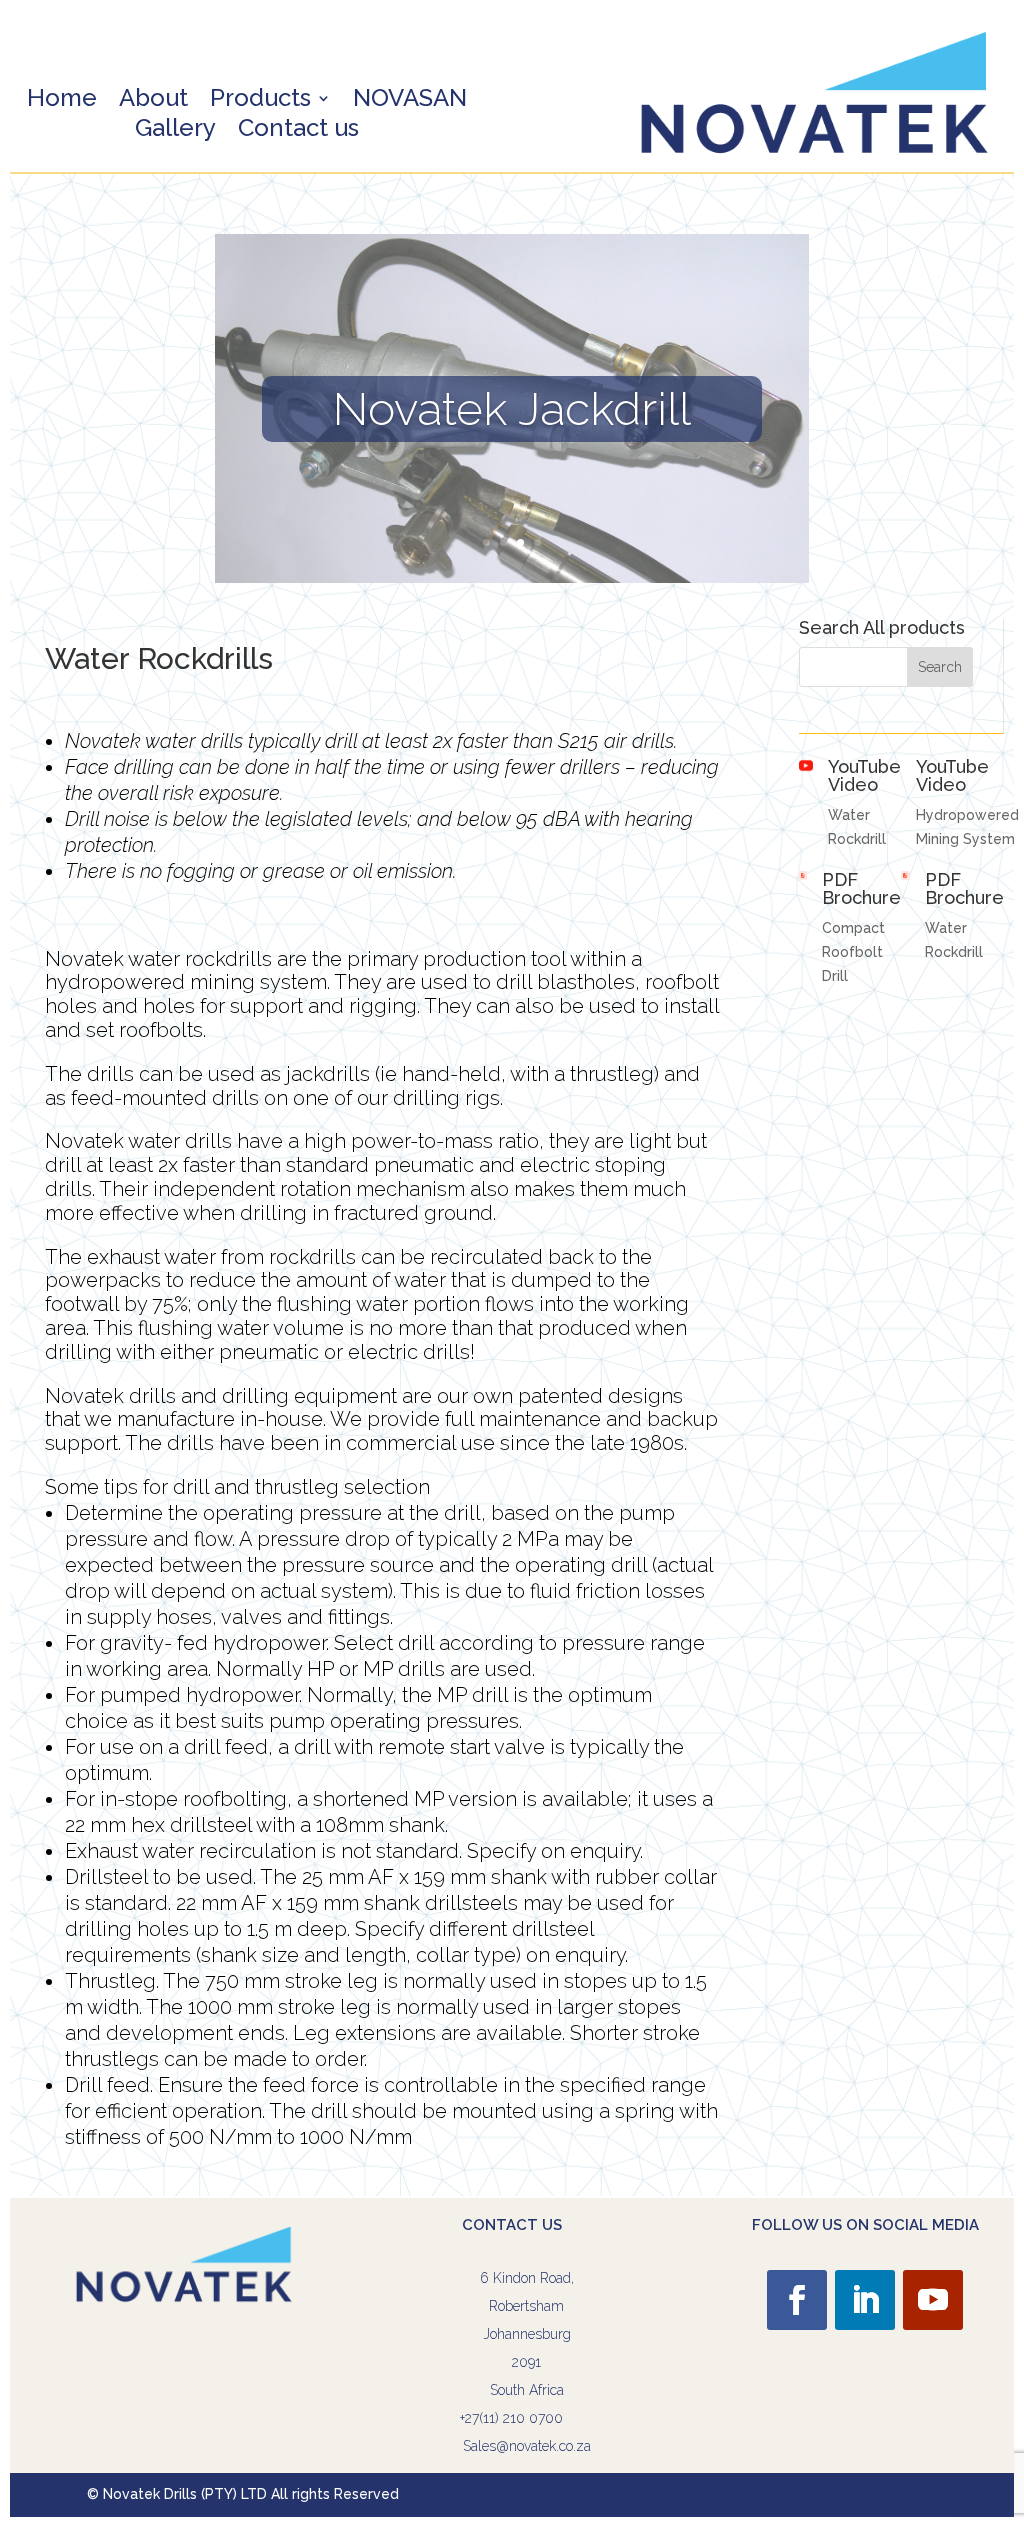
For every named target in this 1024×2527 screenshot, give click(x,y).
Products (260, 101)
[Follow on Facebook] (797, 2300)
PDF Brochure (861, 888)
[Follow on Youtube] (933, 2300)
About (153, 101)
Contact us (298, 131)
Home (62, 101)
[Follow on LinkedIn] (865, 2300)
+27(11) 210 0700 (511, 2418)
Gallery (175, 131)
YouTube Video (864, 775)
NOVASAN (410, 101)
